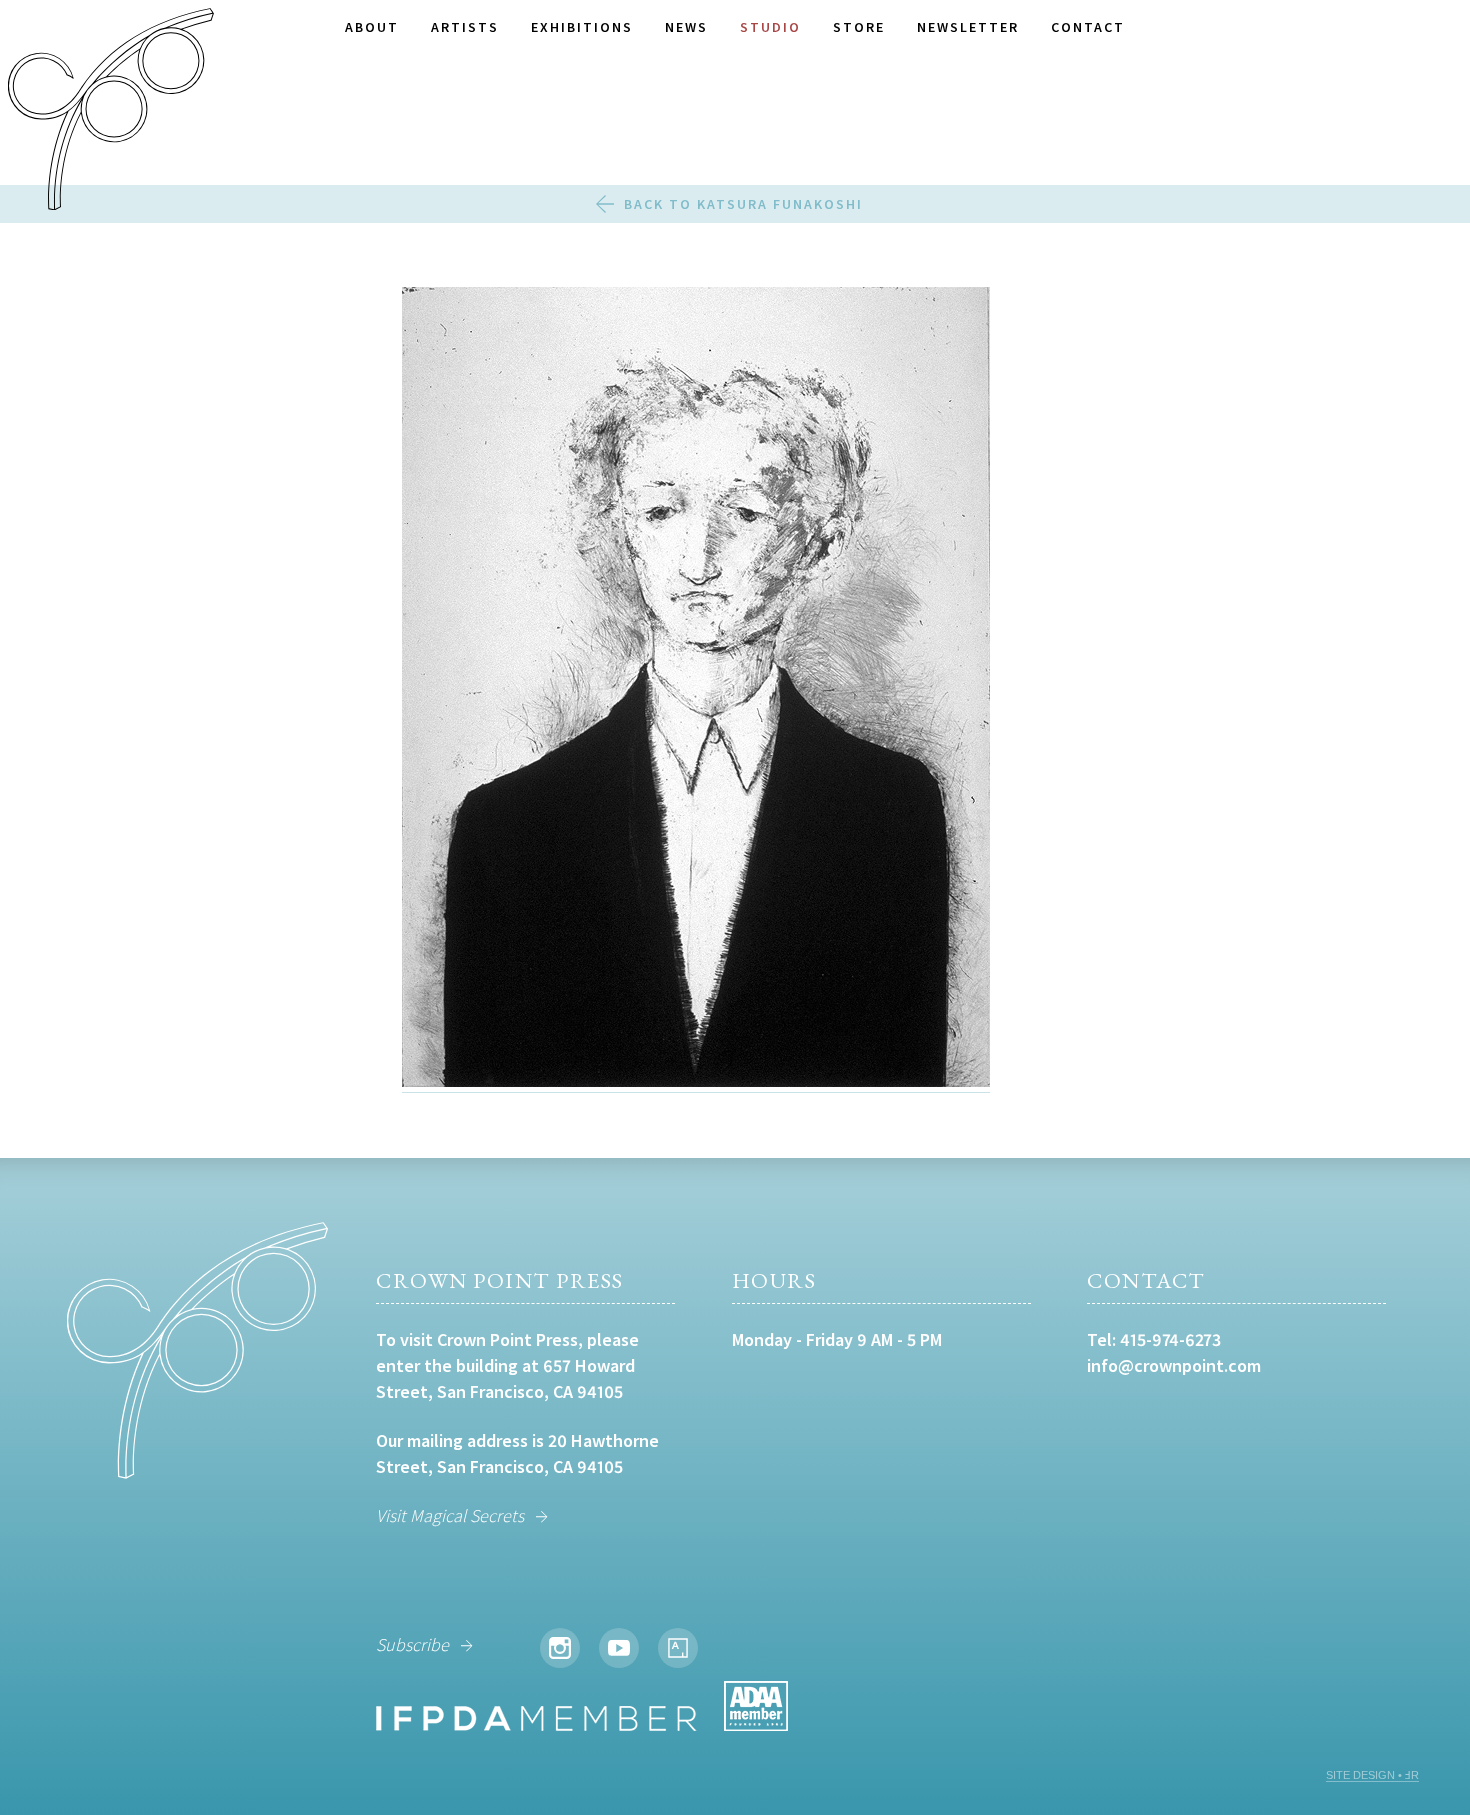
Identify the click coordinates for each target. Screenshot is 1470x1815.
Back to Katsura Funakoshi (743, 204)
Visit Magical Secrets (450, 1515)
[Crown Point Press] (111, 112)
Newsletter (968, 27)
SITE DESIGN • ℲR (1372, 1775)
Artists (465, 27)
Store (859, 27)
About (372, 27)
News (686, 27)
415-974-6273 (1170, 1339)
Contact (1088, 27)
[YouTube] (619, 1648)
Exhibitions (582, 27)
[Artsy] (678, 1648)
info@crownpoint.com (1174, 1365)
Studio (770, 27)
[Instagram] (560, 1648)
